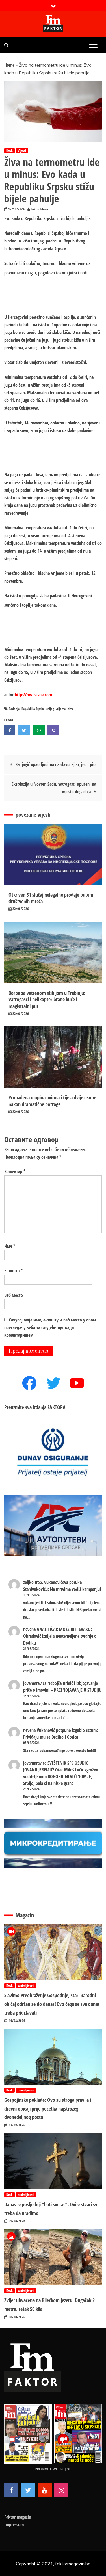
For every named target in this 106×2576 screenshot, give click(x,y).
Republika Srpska (33, 709)
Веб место (14, 1295)
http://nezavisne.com (33, 695)
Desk (9, 150)
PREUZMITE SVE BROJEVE (53, 2469)
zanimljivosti (26, 1985)
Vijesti (22, 150)
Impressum (14, 2525)
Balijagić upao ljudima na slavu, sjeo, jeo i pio (55, 764)
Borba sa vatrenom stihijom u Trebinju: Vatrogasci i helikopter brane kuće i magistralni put (47, 999)
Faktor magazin (18, 2517)
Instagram (61, 2490)
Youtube (45, 2490)
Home (9, 65)
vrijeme (61, 709)
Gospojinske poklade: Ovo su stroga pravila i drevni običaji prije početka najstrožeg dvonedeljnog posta (48, 2108)
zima (71, 709)
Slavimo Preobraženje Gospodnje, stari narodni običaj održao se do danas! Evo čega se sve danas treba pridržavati (52, 2004)
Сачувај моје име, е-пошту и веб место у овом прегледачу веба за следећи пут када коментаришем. (50, 1327)
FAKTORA (57, 1407)
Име (10, 1246)
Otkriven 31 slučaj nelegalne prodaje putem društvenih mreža (51, 898)
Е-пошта (13, 1271)
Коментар (15, 1171)
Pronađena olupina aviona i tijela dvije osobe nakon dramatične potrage (52, 1101)
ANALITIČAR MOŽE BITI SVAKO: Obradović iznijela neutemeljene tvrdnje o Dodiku (60, 1636)
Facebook (11, 2490)
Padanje (14, 709)
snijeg (50, 709)
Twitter (28, 2490)
